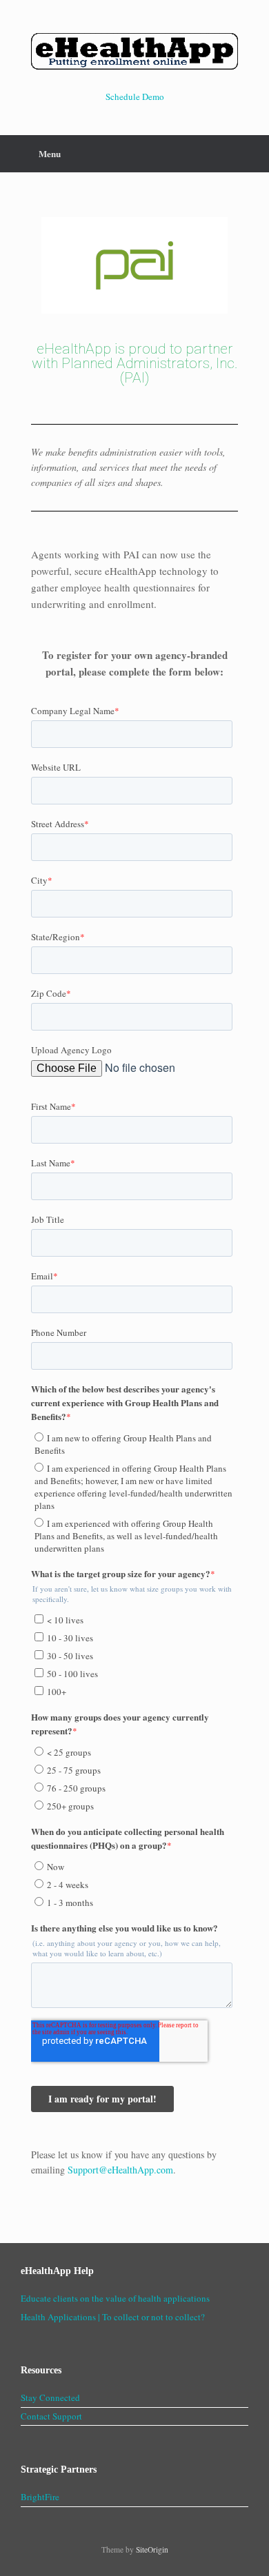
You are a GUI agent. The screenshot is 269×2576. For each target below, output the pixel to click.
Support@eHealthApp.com (120, 2170)
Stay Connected (50, 2397)
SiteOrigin (152, 2549)
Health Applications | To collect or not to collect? (113, 2317)
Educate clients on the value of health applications (115, 2298)
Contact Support (51, 2416)
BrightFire (40, 2497)
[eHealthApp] (134, 50)
